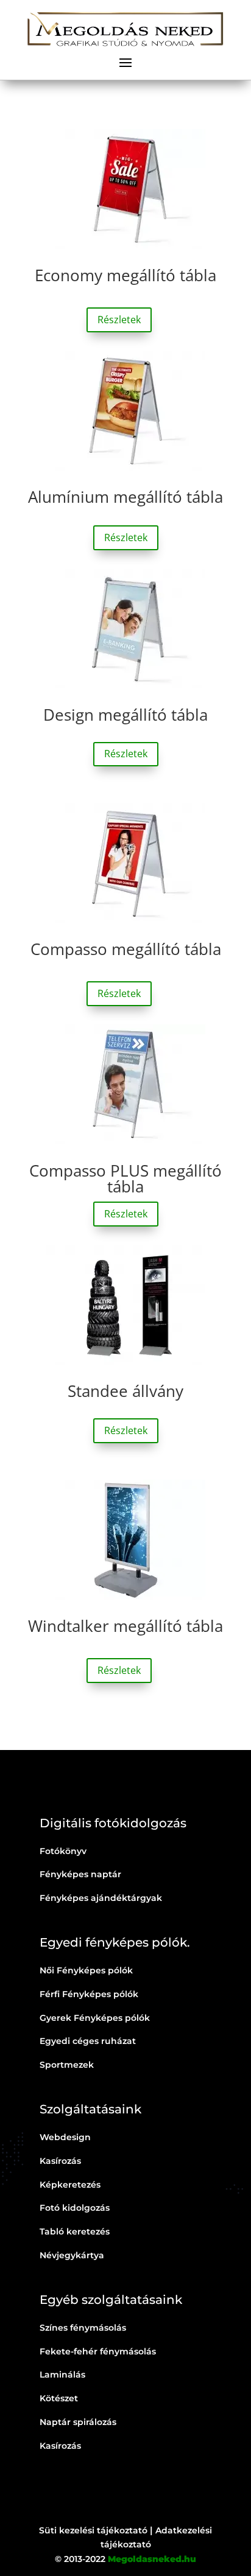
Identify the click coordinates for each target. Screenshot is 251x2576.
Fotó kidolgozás (75, 2208)
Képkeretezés (70, 2185)
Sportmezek (67, 2065)
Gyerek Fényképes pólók (95, 2018)
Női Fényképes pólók (86, 1970)
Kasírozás (60, 2161)
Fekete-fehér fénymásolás (98, 2351)
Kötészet (59, 2398)
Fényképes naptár (80, 1874)
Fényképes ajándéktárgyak (101, 1898)
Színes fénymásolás (83, 2328)
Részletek (119, 320)
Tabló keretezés (75, 2231)
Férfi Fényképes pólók (89, 1994)
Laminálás (62, 2375)
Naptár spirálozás (78, 2422)
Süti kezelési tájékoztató (93, 2530)
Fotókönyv (63, 1851)
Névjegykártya (72, 2255)
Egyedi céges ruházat (88, 2041)
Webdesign (65, 2137)
